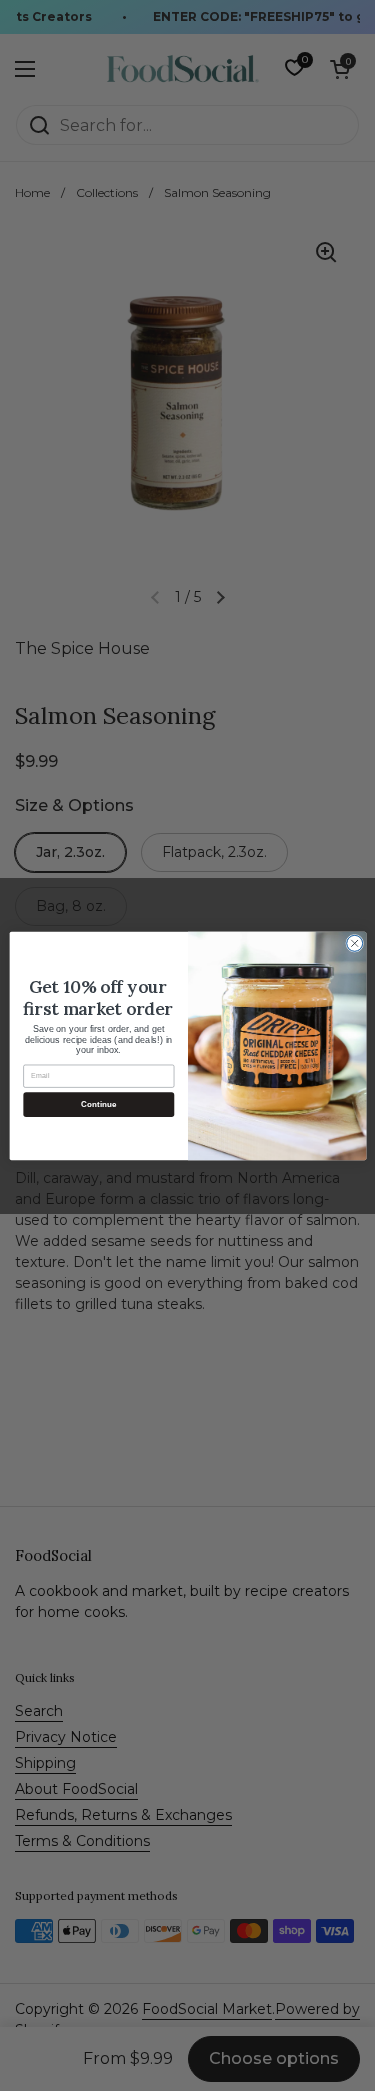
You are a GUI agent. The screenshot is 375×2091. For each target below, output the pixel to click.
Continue (98, 1103)
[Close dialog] (354, 943)
